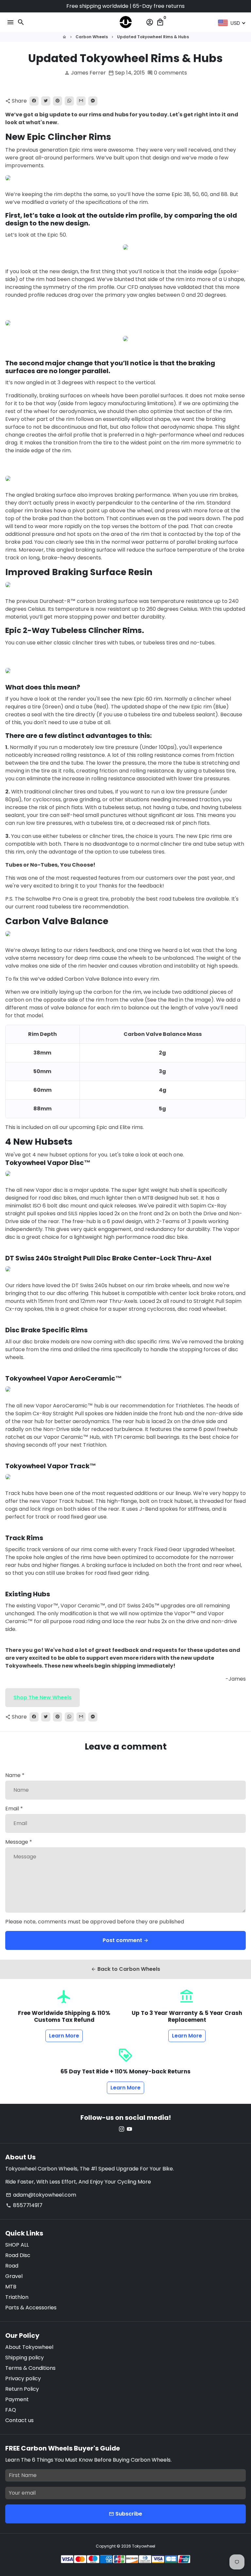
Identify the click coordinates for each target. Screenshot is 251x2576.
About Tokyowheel (29, 2347)
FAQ (11, 2410)
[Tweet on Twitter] (46, 101)
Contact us (19, 2420)
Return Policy (22, 2389)
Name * (15, 1775)
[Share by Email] (81, 101)
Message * (19, 1842)
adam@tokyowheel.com (41, 2195)
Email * (14, 1809)
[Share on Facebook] (34, 101)
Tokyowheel (144, 2546)
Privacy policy (23, 2378)
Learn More (64, 2036)
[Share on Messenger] (93, 101)
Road (12, 2266)
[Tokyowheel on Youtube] (129, 2129)
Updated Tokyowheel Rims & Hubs (153, 37)
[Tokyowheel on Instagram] (122, 2129)
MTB (11, 2287)
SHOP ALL (17, 2245)
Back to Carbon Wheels (125, 1969)
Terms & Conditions (30, 2368)
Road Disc (18, 2255)
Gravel (14, 2276)
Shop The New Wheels (42, 1697)
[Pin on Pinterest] (58, 101)
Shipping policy (25, 2358)
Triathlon (17, 2297)
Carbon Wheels (92, 37)
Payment (17, 2399)
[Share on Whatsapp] (69, 101)
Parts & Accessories (31, 2308)
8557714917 (24, 2205)
